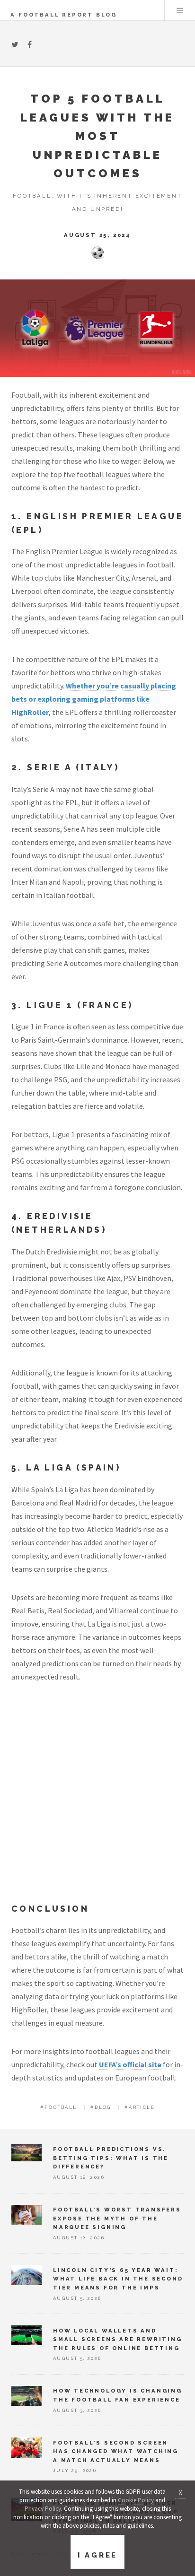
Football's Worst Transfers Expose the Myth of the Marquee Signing (117, 2218)
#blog (101, 2107)
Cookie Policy (136, 2500)
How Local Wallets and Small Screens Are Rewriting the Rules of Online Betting (118, 2339)
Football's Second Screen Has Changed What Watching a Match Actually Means (116, 2451)
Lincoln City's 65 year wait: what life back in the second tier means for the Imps (118, 2279)
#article (140, 2107)
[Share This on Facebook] (30, 44)
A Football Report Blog (64, 15)
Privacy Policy (43, 2509)
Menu (180, 10)
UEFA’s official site (130, 2064)
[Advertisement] (97, 1800)
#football (59, 2107)
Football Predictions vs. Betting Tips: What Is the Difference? (111, 2158)
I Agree (97, 2555)
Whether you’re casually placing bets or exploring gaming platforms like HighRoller (94, 699)
